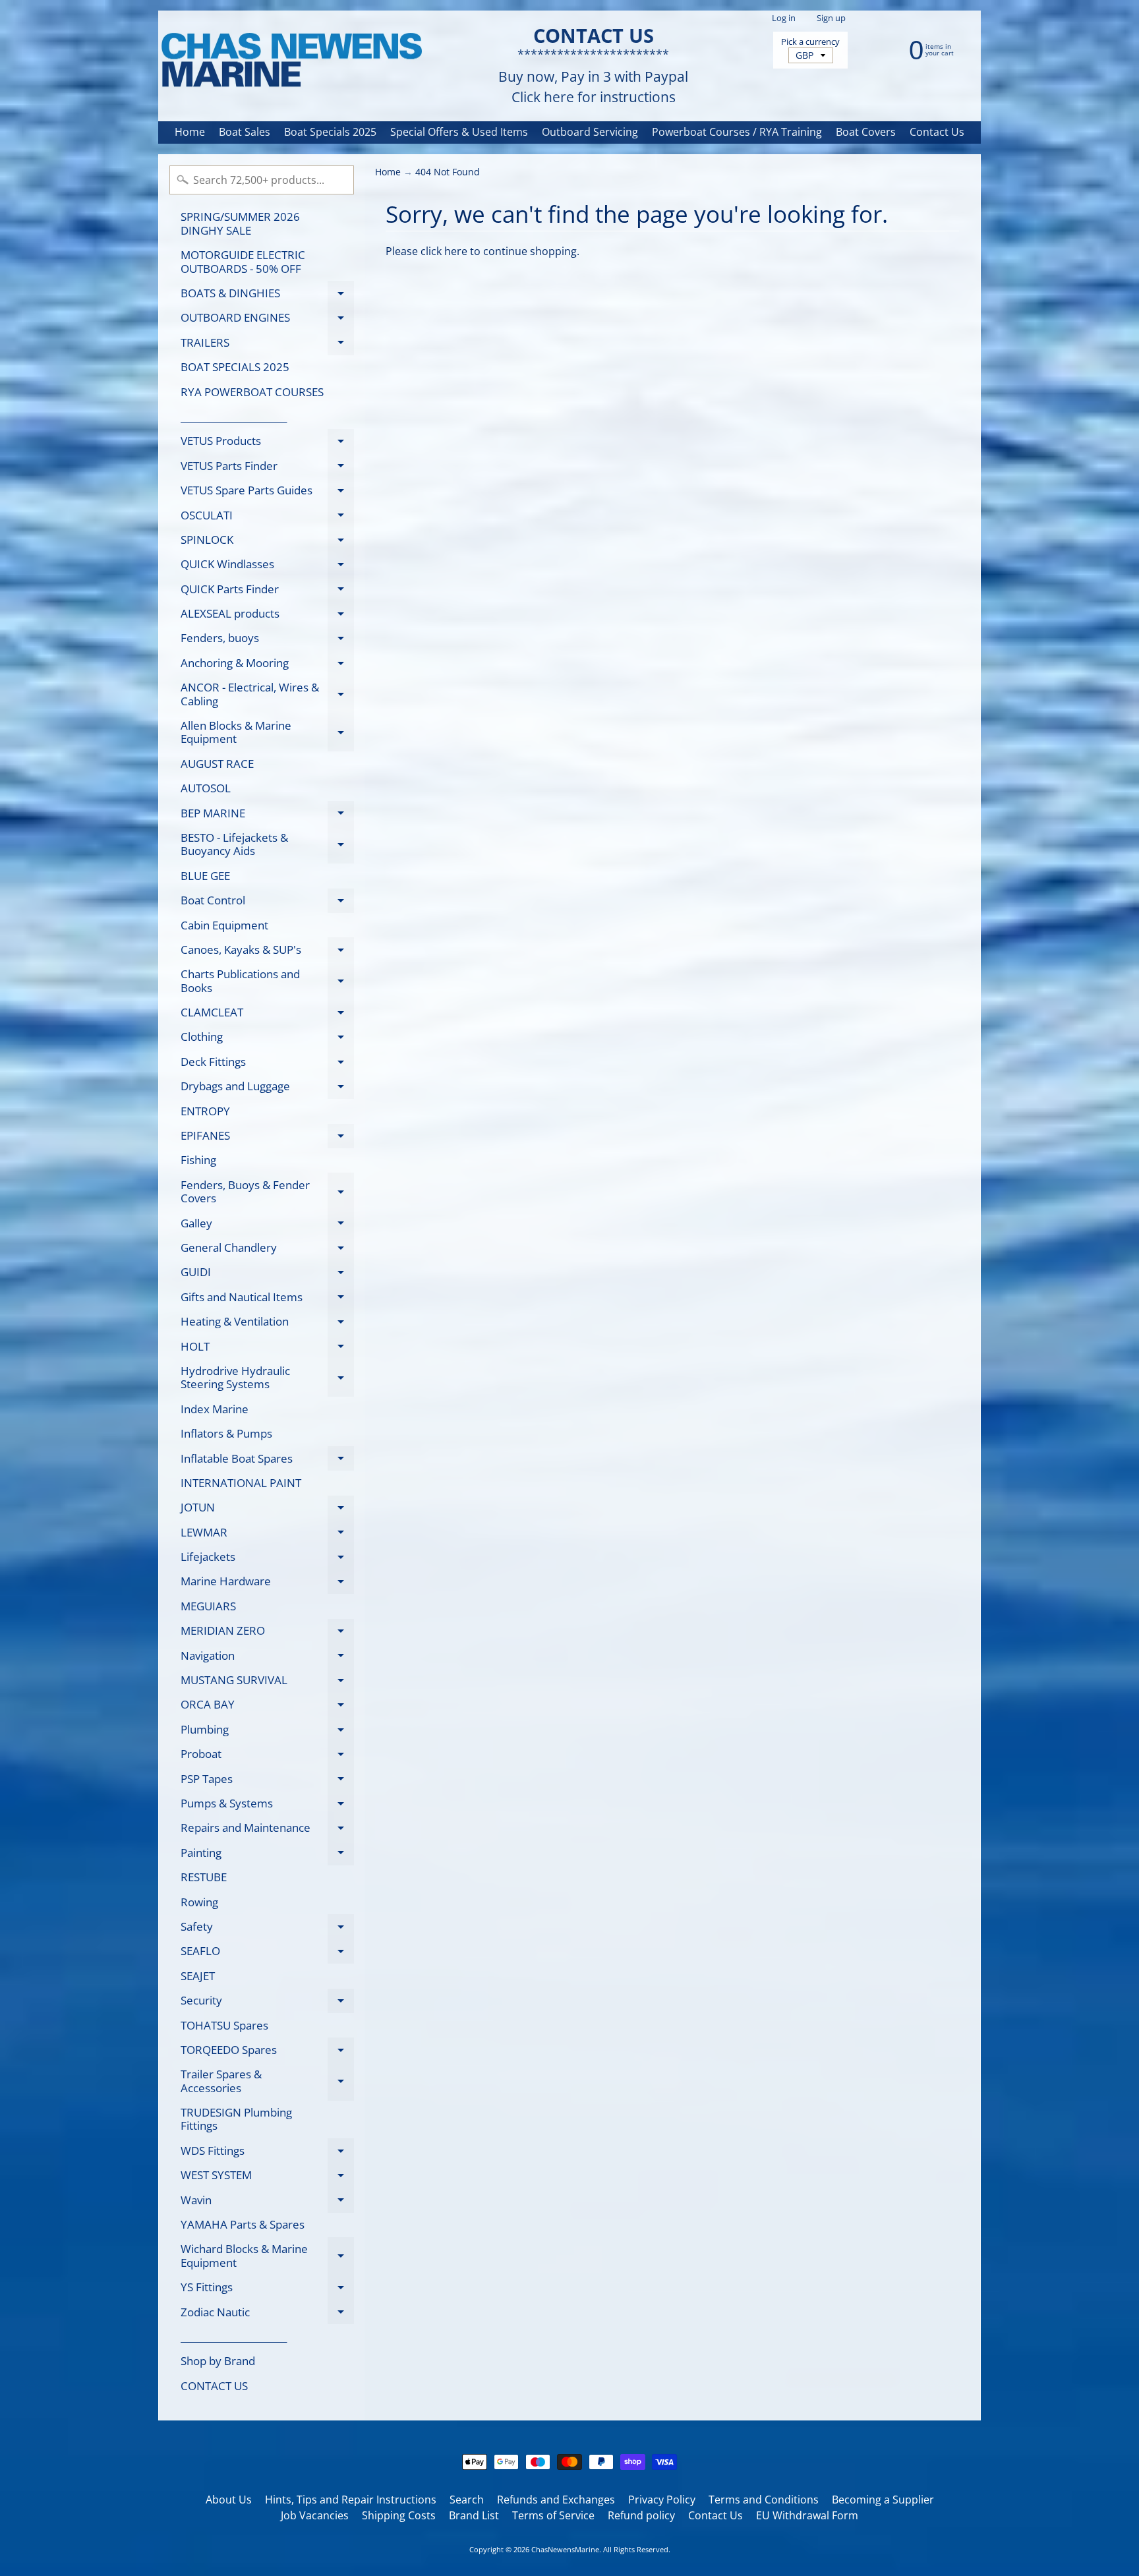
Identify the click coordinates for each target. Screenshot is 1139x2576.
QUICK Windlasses (267, 567)
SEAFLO (267, 1953)
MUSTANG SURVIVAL (267, 1683)
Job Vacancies (315, 2515)
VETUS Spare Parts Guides (267, 493)
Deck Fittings (267, 1064)
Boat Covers (866, 132)
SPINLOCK (267, 542)
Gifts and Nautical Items (267, 1299)
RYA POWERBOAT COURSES (252, 392)
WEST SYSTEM (267, 2178)
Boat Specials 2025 (330, 132)
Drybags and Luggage (267, 1089)
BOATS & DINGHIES (267, 295)
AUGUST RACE (217, 764)
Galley (267, 1225)
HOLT (267, 1349)
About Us (229, 2500)
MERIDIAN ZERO (267, 1633)
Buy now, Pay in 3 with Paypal (593, 77)
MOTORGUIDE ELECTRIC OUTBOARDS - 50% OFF (243, 261)
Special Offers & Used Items (459, 132)
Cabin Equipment (224, 925)
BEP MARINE (267, 815)
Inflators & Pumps (226, 1433)
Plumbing (267, 1732)
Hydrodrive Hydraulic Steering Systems (267, 1378)
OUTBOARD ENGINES (267, 320)
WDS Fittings (267, 2153)
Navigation (267, 1658)
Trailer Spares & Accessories (267, 2082)
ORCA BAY (267, 1707)
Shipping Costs (399, 2515)
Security (267, 2003)
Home (190, 132)
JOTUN (267, 1510)
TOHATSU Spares (224, 2025)
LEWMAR (267, 1535)
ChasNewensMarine (565, 2549)
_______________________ (234, 416)
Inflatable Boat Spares (267, 1461)
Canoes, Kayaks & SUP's (267, 952)
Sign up (831, 18)
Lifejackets (267, 1559)
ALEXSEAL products (267, 616)
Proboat (267, 1756)
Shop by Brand (218, 2361)
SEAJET (198, 1976)
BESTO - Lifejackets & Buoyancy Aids (267, 845)
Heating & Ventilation (267, 1324)
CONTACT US (214, 2386)
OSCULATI (267, 517)
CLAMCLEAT (267, 1015)
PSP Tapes (267, 1781)
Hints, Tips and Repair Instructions (351, 2500)
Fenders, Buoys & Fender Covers (267, 1192)
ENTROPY (205, 1111)
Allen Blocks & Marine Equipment (267, 733)
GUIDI (267, 1274)
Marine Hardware (267, 1584)
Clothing (267, 1039)
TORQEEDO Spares (267, 2052)
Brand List (474, 2515)
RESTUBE (204, 1877)
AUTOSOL (206, 788)
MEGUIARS (208, 1606)
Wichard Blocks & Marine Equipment (267, 2256)
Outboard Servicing (590, 132)
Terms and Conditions (764, 2500)
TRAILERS (267, 345)
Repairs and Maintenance (267, 1830)
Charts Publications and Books (267, 981)
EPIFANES (267, 1138)
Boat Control (267, 903)
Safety (267, 1929)
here (456, 251)
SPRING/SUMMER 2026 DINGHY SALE (240, 223)
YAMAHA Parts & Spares (243, 2224)
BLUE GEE (205, 876)
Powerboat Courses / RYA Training (737, 132)
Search (467, 2500)
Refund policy (641, 2515)
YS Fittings (267, 2290)
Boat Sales (245, 132)
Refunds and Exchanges (556, 2500)
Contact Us (937, 132)
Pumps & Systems (267, 1805)
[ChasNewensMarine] (291, 61)
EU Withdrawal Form (807, 2515)
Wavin (267, 2202)
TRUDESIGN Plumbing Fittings (236, 2119)
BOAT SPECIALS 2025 (235, 367)
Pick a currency (810, 42)
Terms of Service (553, 2515)
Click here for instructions (594, 97)
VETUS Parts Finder (267, 468)
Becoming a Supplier (883, 2500)
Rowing (199, 1902)
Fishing (198, 1160)
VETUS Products (267, 443)
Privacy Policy (662, 2500)
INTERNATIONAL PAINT (241, 1483)
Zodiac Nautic (267, 2314)
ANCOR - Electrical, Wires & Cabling (267, 695)
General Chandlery (267, 1250)
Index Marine (215, 1409)
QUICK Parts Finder (267, 591)
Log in (784, 18)
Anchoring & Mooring (267, 665)
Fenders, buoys (267, 640)
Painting (267, 1855)
